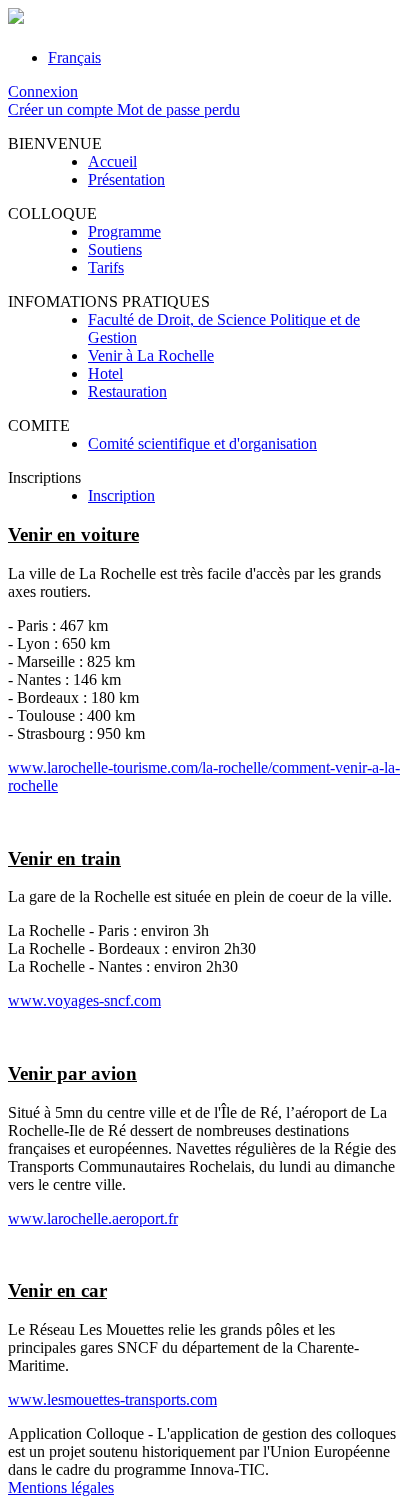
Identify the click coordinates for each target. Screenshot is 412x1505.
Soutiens (115, 249)
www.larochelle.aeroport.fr (93, 1218)
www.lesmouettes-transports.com (112, 1399)
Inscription (121, 495)
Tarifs (106, 267)
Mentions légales (61, 1487)
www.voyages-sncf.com (84, 1000)
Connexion (43, 91)
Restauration (127, 391)
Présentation (126, 179)
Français (74, 57)
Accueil (112, 161)
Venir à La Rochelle (151, 355)
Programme (124, 231)
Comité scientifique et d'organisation (202, 443)
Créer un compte (62, 109)
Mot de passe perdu (178, 109)
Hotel (105, 373)
